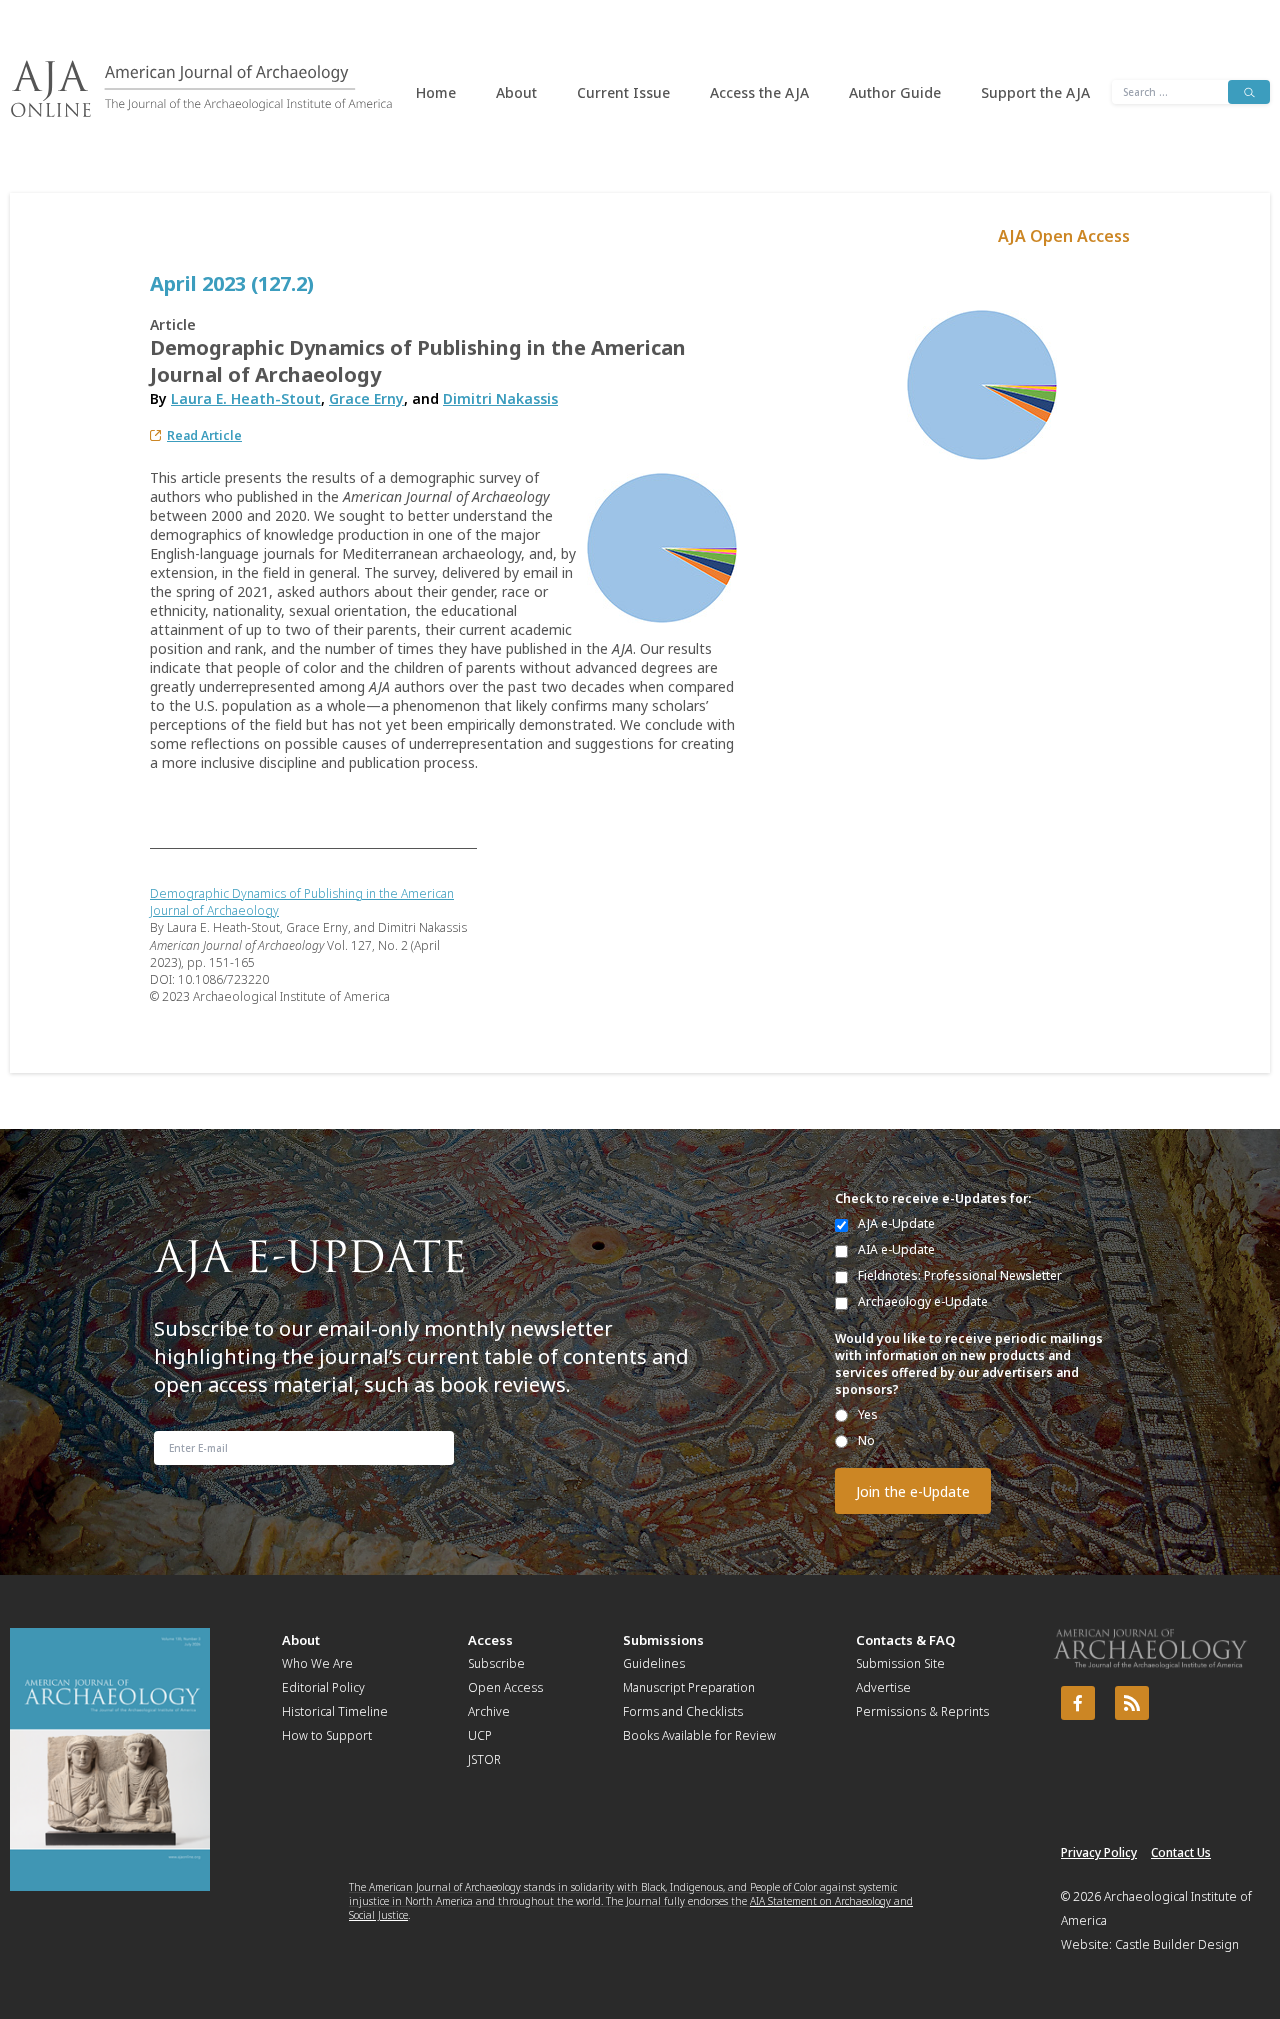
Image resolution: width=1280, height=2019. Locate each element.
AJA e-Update (896, 1223)
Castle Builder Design (1177, 1944)
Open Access (505, 1687)
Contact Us (1181, 1852)
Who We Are (317, 1663)
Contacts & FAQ (905, 1640)
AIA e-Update (896, 1249)
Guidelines (654, 1663)
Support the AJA (1035, 92)
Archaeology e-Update (923, 1301)
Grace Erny (366, 398)
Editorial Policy (323, 1687)
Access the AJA (759, 92)
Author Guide (895, 92)
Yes (868, 1414)
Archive (489, 1711)
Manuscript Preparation (689, 1687)
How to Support (327, 1735)
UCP (480, 1735)
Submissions (663, 1640)
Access (490, 1640)
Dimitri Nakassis (500, 398)
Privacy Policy (1099, 1852)
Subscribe (496, 1663)
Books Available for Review (699, 1735)
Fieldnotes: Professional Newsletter (960, 1275)
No (866, 1440)
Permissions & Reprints (922, 1711)
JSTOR (484, 1759)
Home (436, 92)
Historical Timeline (335, 1711)
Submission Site (900, 1663)
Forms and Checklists (683, 1711)
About (516, 92)
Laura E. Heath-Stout (246, 398)
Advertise (883, 1687)
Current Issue (623, 92)
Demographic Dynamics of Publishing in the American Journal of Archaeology (302, 902)
